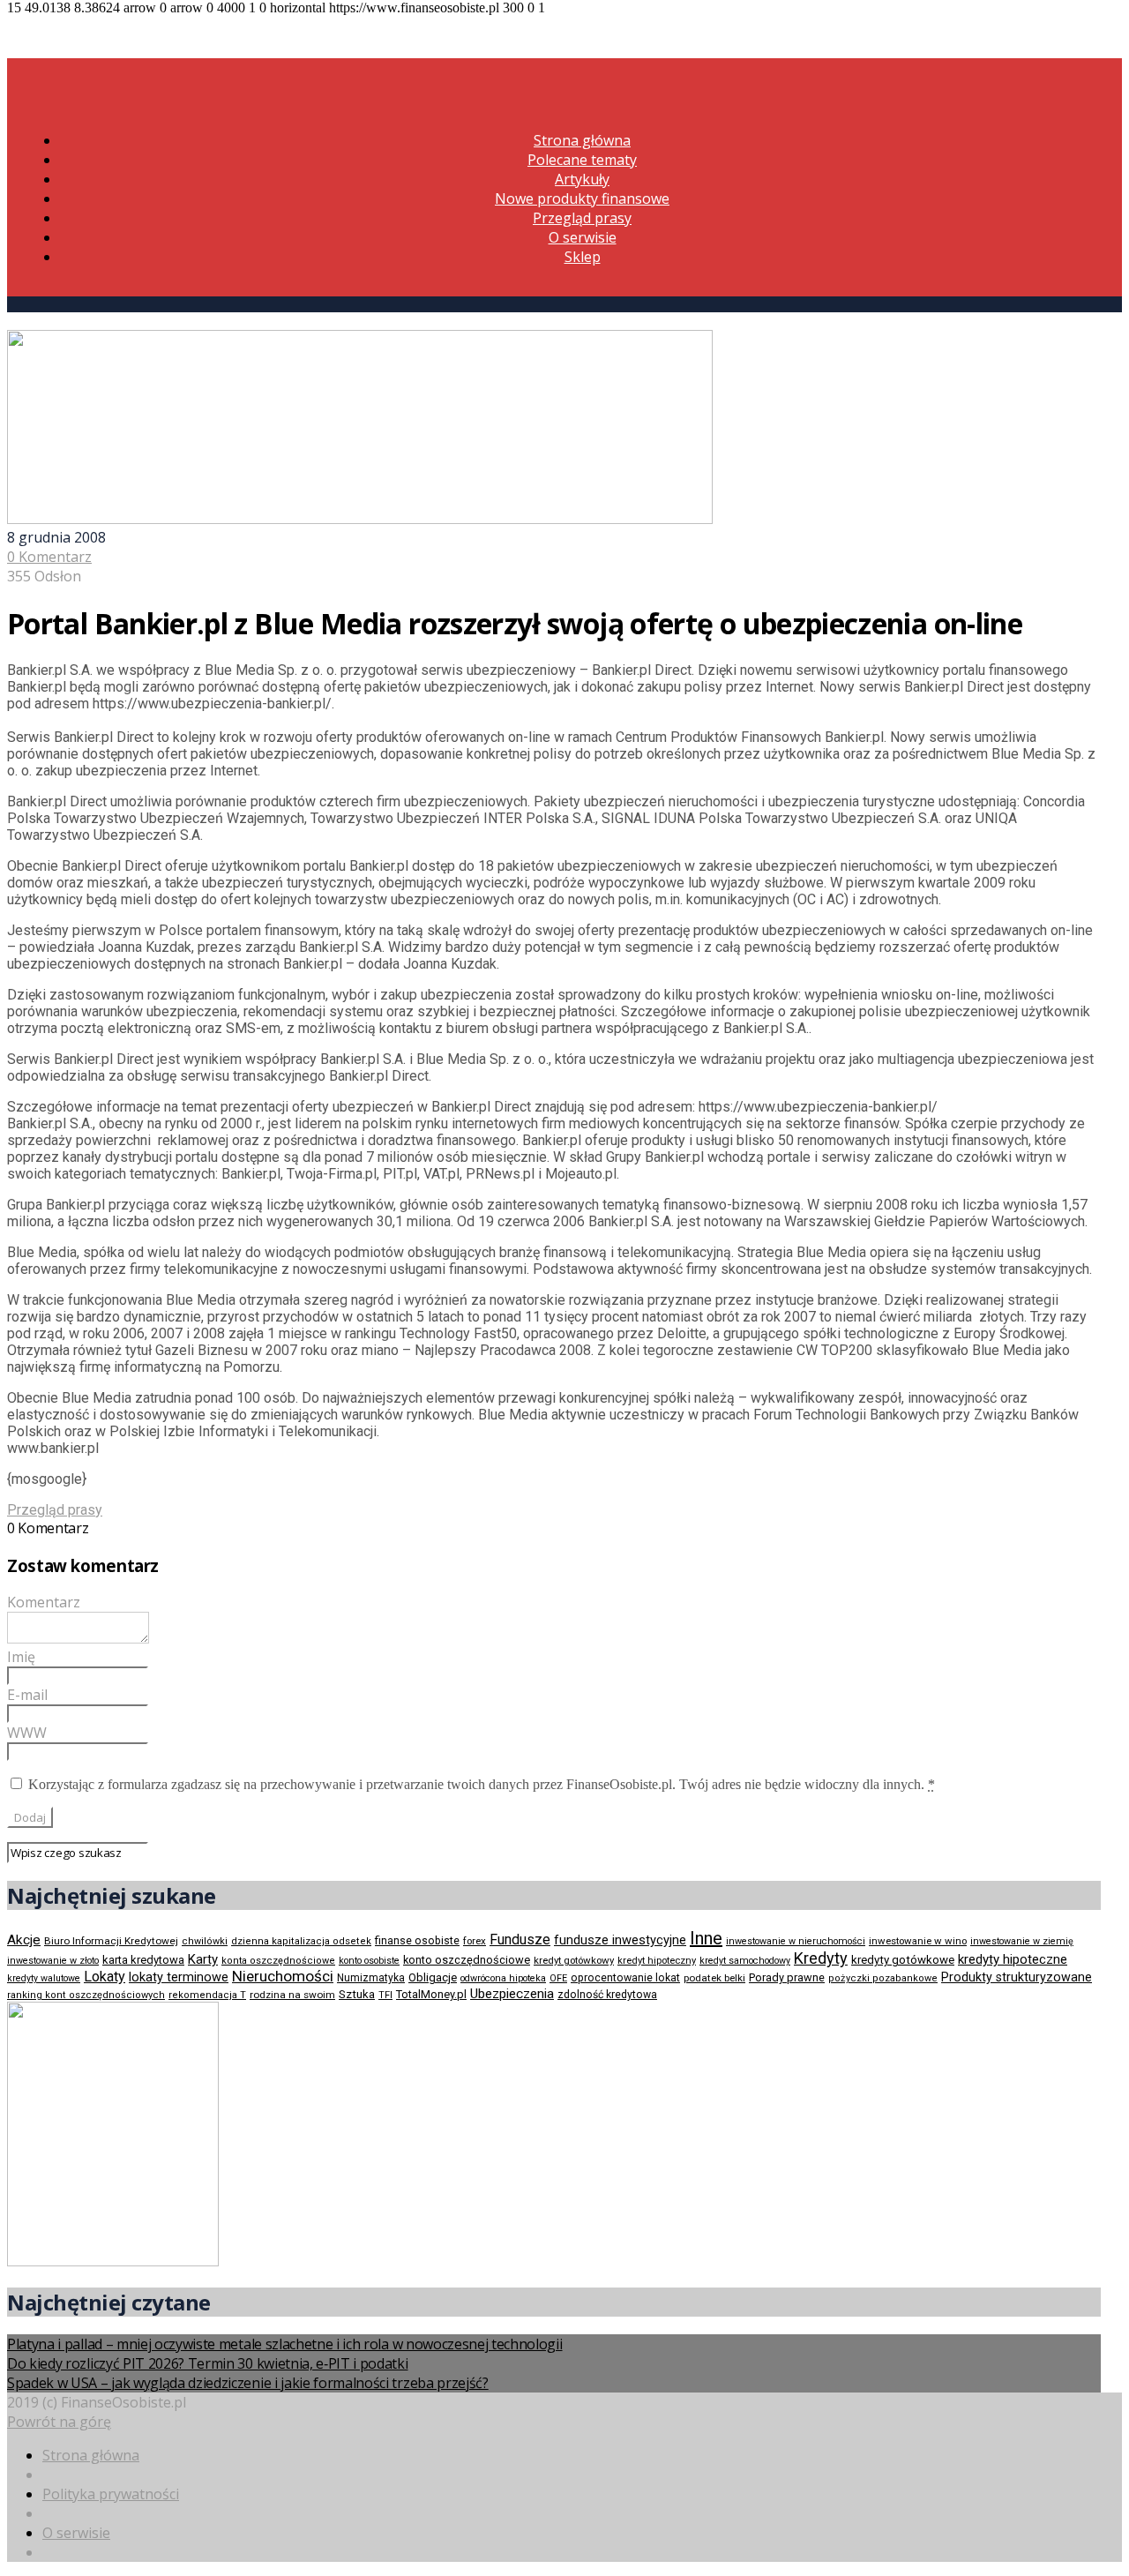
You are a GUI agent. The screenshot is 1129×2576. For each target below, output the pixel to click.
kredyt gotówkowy (574, 1960)
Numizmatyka (371, 1978)
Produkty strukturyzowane (1017, 1977)
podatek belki (714, 1978)
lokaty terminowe (179, 1977)
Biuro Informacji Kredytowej (111, 1941)
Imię (21, 1657)
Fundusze (520, 1939)
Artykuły (582, 179)
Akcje (24, 1940)
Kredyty (821, 1958)
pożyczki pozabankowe (883, 1978)
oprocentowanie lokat (625, 1978)
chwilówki (205, 1941)
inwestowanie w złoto (53, 1961)
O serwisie (583, 237)
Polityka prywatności (111, 2494)
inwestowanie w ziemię (1022, 1941)
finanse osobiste (417, 1941)
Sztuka (357, 1994)
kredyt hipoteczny (657, 1961)
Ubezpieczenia (512, 1994)
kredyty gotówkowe (903, 1960)
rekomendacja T (207, 1995)
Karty (203, 1959)
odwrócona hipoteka (503, 1978)
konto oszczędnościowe (467, 1960)
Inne (706, 1938)
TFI (385, 1995)
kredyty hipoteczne (1013, 1959)
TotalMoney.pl (431, 1994)
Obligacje (433, 1977)
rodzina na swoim (292, 1995)
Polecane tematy (582, 160)
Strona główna (582, 140)
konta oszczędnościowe (278, 1961)
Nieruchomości (283, 1976)
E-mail (27, 1695)
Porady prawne (787, 1977)
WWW (27, 1733)
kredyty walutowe (44, 1978)
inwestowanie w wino (918, 1941)
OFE (558, 1978)
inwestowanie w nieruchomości (796, 1941)
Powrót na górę (59, 2422)
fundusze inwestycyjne (620, 1940)
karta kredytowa (143, 1960)
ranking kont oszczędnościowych (86, 1995)
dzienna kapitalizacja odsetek (301, 1941)
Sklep (583, 257)
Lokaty (105, 1977)
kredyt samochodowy (745, 1961)
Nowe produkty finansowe (582, 198)
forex (475, 1941)
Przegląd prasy (582, 218)
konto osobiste (369, 1961)
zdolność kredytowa (607, 1995)
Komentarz (44, 1602)
